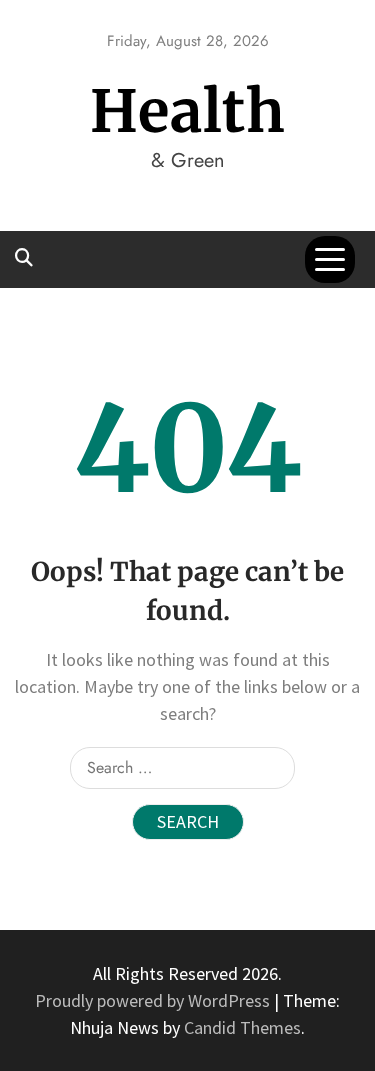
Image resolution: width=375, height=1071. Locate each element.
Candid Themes (242, 1027)
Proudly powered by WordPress (154, 1000)
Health (188, 111)
